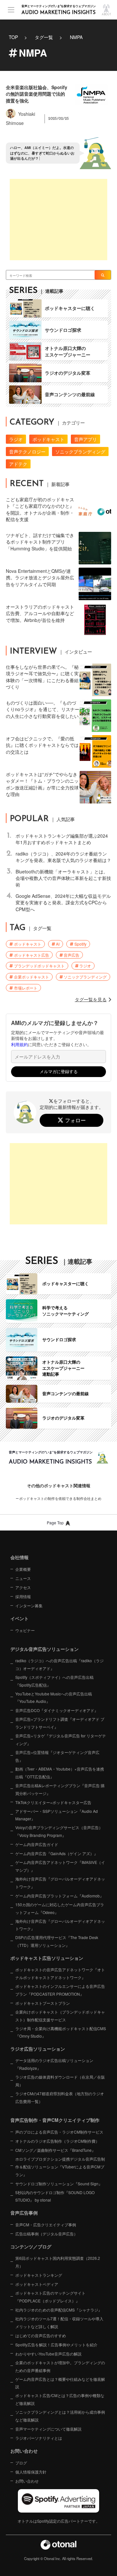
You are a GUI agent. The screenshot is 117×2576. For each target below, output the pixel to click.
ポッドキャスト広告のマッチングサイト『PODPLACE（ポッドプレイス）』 (50, 2297)
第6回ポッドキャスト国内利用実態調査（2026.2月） (58, 2262)
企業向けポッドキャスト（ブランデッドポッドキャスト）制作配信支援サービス (60, 2016)
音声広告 (71, 955)
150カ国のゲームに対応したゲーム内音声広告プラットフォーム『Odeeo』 (60, 1908)
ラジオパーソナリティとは (39, 2438)
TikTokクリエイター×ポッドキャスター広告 (53, 1802)
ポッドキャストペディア (37, 2284)
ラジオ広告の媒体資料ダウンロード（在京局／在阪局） (60, 2081)
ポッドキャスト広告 (32, 955)
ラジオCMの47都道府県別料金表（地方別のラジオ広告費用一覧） (60, 2097)
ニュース (23, 1578)
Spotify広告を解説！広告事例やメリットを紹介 (56, 2345)
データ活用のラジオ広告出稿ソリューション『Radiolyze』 (54, 2064)
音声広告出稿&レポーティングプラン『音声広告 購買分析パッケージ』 (60, 1789)
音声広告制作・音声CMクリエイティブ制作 (55, 2120)
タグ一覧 (44, 37)
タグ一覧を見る (91, 999)
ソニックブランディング (80, 452)
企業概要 (23, 1569)
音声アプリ (85, 439)
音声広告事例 (24, 2213)
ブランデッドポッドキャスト (39, 966)
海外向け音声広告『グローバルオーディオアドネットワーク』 (60, 1883)
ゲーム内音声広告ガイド (37, 1844)
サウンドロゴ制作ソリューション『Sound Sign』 (59, 2184)
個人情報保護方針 (31, 2472)
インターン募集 (29, 1605)
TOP (13, 37)
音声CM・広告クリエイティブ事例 (46, 2225)
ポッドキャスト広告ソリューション (47, 1958)
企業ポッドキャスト (32, 977)
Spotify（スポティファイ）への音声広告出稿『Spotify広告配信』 (54, 1681)
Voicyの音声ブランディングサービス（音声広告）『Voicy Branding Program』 (59, 1831)
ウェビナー (25, 1630)
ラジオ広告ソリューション (38, 2049)
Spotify (80, 944)
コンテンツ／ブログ (31, 2246)
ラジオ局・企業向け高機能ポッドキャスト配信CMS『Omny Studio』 (61, 2032)
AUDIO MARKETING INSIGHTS (58, 13)
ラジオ (16, 439)
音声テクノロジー (27, 452)
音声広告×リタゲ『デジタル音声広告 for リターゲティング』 (61, 1740)
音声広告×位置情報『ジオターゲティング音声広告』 (57, 1756)
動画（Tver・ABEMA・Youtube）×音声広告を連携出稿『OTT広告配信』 (60, 1773)
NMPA (76, 37)
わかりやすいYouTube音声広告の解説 (48, 2354)
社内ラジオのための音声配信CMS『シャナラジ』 (59, 2310)
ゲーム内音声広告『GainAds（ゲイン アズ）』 (57, 1853)
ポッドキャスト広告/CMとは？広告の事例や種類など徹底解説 (60, 2399)
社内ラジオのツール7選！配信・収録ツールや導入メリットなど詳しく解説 (59, 2322)
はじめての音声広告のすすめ (41, 2335)
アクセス (23, 1587)
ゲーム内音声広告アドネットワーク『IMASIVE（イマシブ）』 (60, 1866)
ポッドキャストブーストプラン (43, 2003)
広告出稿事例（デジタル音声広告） (46, 2234)
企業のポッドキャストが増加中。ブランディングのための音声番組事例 (60, 2366)
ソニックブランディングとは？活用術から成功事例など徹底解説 (60, 2416)
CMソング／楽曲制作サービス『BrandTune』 (55, 2150)
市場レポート (26, 988)
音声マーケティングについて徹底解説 (48, 2429)
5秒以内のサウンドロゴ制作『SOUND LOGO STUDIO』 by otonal (55, 2196)
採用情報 (23, 1596)
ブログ (21, 2463)
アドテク (18, 464)
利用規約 (19, 1045)
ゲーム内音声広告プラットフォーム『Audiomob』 (59, 1896)
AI (58, 944)
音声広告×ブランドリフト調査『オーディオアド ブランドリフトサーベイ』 (60, 1723)
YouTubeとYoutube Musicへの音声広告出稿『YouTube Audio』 (54, 1698)
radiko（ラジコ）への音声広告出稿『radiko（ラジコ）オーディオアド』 (59, 1664)
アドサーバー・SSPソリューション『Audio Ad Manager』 (57, 1815)
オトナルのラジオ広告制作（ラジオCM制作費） (57, 2141)
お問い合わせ (27, 2481)
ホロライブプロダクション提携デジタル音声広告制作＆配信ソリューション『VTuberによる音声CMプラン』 (60, 2167)
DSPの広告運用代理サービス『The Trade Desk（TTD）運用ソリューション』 (57, 1941)
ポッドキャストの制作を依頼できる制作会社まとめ (60, 1498)
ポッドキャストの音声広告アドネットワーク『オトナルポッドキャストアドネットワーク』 (60, 1973)
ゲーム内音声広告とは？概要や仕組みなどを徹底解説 (60, 2383)
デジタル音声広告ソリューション (45, 1649)
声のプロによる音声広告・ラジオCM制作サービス (59, 2132)
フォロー (75, 1120)
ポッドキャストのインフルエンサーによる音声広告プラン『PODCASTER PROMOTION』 (60, 1990)
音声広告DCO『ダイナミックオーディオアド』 (57, 1710)
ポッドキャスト (48, 439)
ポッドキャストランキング (39, 2275)
